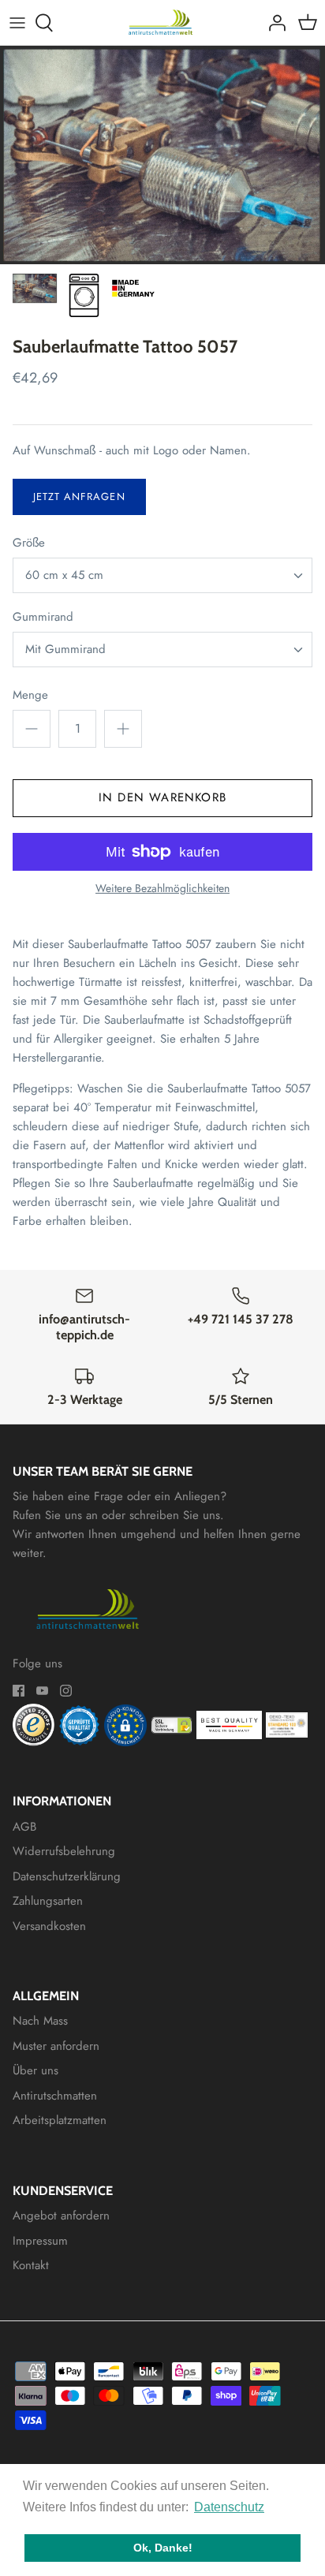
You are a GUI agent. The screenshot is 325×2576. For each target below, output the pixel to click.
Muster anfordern (56, 2046)
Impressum (40, 2241)
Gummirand (43, 617)
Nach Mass (40, 2021)
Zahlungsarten (48, 1901)
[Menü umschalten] (17, 23)
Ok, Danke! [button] (163, 2548)
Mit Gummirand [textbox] (65, 650)
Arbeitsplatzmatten (60, 2120)
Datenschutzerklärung (67, 1876)
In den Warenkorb (162, 797)
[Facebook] (19, 1691)
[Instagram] (66, 1691)
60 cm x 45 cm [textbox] (64, 575)
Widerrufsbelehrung (64, 1851)
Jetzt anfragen (79, 497)
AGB (24, 1827)
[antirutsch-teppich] (163, 22)
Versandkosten (49, 1926)
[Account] (273, 23)
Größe (29, 543)
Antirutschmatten (55, 2096)
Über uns (35, 2070)
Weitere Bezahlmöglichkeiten (162, 889)
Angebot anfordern (61, 2216)
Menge (30, 695)
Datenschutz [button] (229, 2507)
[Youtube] (42, 1691)
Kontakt (31, 2265)
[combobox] (162, 575)
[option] (162, 155)
